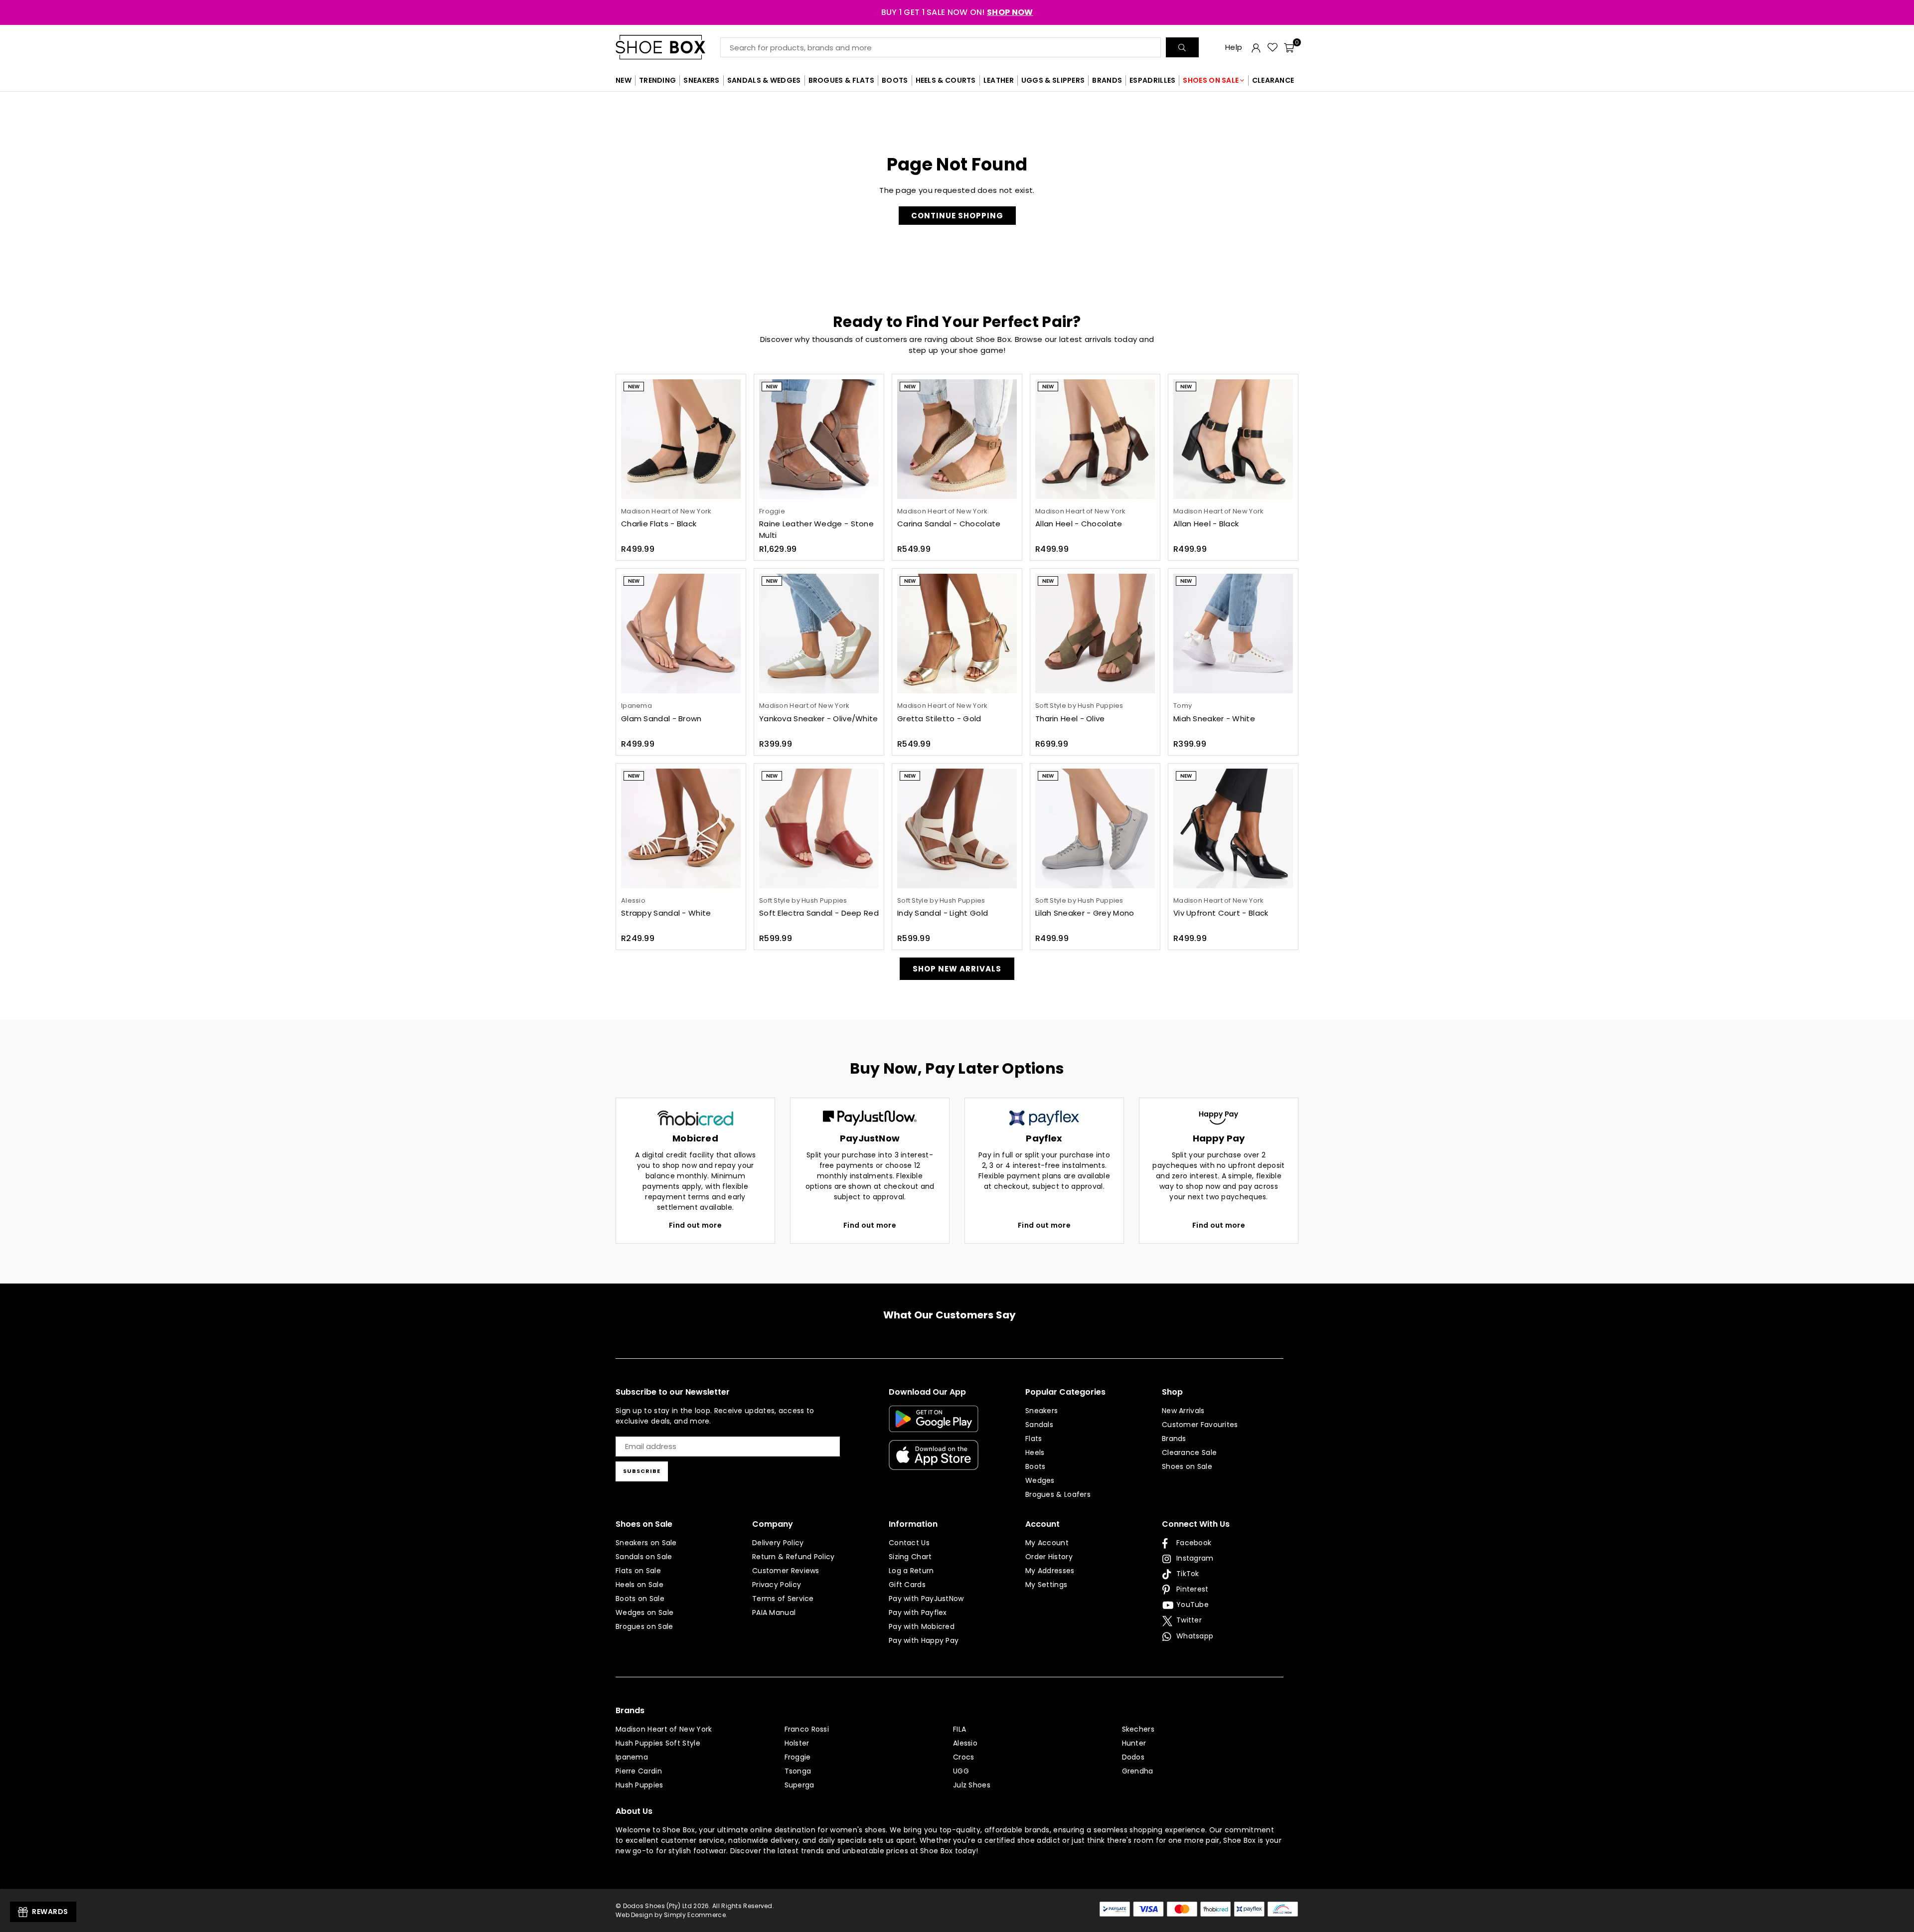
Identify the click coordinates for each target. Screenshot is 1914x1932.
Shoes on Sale (1187, 1466)
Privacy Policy (777, 1585)
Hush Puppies (639, 1785)
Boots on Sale (640, 1599)
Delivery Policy (778, 1543)
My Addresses (1050, 1571)
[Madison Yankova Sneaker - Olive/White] (819, 634)
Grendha (1138, 1771)
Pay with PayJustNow (926, 1599)
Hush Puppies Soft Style (658, 1743)
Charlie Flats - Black (659, 524)
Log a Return (911, 1571)
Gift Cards (907, 1585)
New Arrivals (1183, 1411)
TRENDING (657, 80)
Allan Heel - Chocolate (1079, 524)
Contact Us (909, 1543)
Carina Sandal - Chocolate (949, 524)
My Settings (1046, 1585)
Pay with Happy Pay (924, 1640)
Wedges (1040, 1480)
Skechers (1138, 1729)
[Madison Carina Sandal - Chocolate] (957, 439)
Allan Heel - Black (1206, 524)
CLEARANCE (1273, 80)
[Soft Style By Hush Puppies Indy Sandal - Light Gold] (957, 828)
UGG (961, 1771)
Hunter (1134, 1743)
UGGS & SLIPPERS (1053, 80)
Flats (1034, 1439)
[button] (1289, 47)
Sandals (1039, 1425)
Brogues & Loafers (1058, 1494)
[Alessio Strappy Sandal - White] (681, 828)
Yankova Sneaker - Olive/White (819, 719)
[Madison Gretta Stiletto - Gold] (957, 634)
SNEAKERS (701, 80)
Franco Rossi (807, 1729)
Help (1234, 47)
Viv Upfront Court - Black (1221, 913)
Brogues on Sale (644, 1626)
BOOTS (895, 80)
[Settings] (1256, 47)
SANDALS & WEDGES (764, 80)
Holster (797, 1743)
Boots (1036, 1466)
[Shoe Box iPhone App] (934, 1462)
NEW (624, 80)
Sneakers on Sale (646, 1543)
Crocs (964, 1757)
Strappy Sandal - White (666, 913)
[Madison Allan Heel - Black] (1233, 439)
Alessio (965, 1743)
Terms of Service (783, 1599)
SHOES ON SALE (1211, 80)
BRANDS (1107, 80)
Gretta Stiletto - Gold (939, 719)
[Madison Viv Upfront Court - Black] (1233, 828)
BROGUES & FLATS (842, 80)
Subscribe (642, 1471)
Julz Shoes (972, 1785)
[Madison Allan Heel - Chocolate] (1095, 439)
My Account (1047, 1543)
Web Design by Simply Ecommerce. (671, 1915)
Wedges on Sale (644, 1612)
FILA (959, 1729)
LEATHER (999, 80)
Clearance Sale (1189, 1452)
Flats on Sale (638, 1571)
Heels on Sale (639, 1585)
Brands (1174, 1439)
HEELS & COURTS (946, 80)
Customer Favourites (1200, 1425)
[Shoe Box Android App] (934, 1425)
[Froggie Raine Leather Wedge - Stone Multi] (819, 439)
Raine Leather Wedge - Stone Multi (816, 529)
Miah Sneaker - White (1214, 719)
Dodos (1133, 1757)
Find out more (695, 1225)
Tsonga (798, 1771)
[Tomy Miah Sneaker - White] (1233, 634)
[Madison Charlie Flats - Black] (681, 439)
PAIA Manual (774, 1612)
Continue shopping (957, 216)
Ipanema (632, 1757)
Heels (1035, 1452)
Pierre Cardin (639, 1771)
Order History (1049, 1557)
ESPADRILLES (1152, 80)
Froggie (798, 1757)
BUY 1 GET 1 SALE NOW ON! (957, 12)
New (634, 387)
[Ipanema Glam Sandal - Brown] (681, 634)
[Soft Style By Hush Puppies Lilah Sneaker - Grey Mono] (1095, 828)
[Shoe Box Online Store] (668, 47)
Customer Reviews (786, 1571)
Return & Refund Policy (794, 1557)
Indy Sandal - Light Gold (943, 913)
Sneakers (1041, 1411)
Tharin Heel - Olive (1070, 719)
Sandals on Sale (644, 1557)
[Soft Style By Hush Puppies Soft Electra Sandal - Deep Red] (819, 828)
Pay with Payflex (918, 1612)
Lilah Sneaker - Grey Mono (1085, 913)
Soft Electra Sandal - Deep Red (819, 913)
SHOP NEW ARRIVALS (957, 969)
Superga (799, 1785)
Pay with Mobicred (922, 1626)
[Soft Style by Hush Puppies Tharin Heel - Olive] (1095, 634)
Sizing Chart (910, 1557)
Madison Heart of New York (664, 1729)
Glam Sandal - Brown (661, 719)
